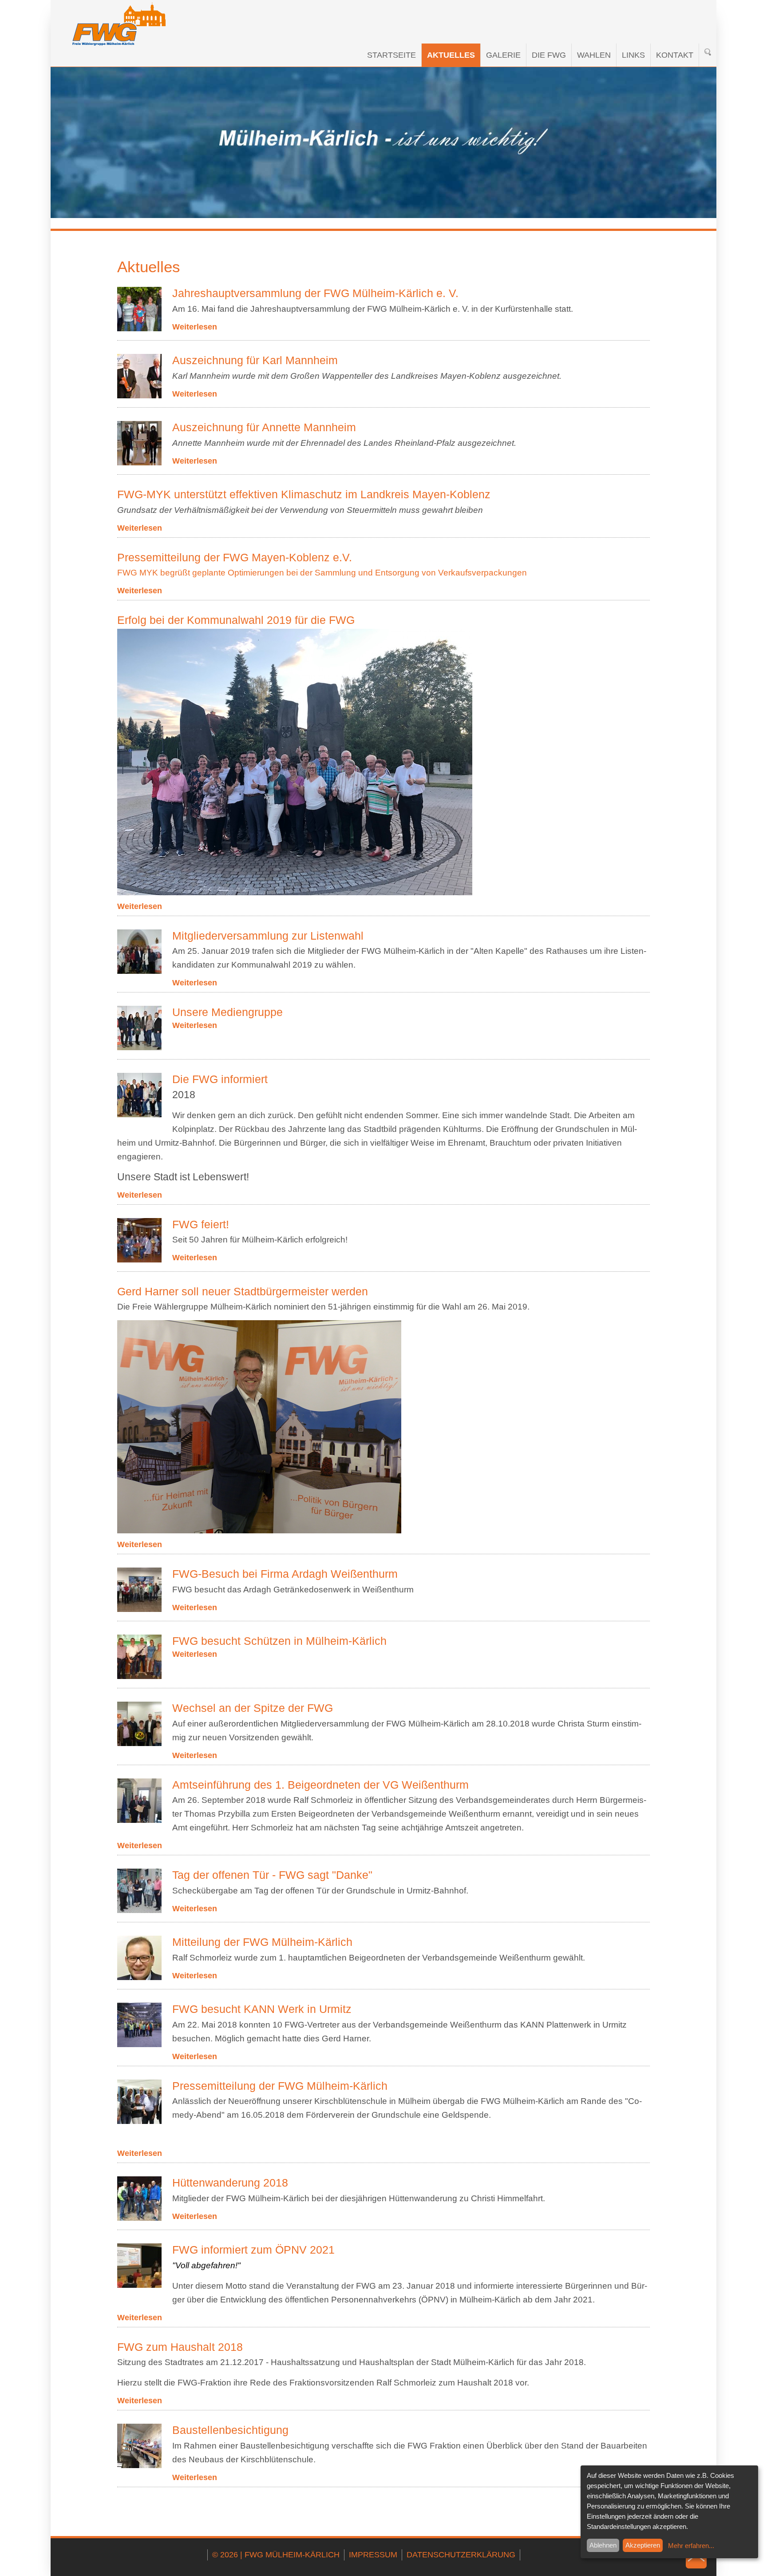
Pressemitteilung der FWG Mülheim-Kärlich (280, 2086)
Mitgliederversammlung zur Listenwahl (268, 936)
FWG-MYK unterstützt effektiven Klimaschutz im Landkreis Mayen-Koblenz (304, 494)
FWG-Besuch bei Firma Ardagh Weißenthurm (285, 1574)
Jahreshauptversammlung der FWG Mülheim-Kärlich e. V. (315, 293)
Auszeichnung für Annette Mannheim (264, 427)
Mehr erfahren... (691, 2546)
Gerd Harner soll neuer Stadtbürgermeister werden (243, 1292)
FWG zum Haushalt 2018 (180, 2347)
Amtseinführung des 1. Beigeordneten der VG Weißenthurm (320, 1785)
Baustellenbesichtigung (230, 2430)
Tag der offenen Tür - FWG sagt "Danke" (272, 1875)
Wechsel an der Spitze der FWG (253, 1708)
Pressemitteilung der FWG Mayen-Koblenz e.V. (235, 558)
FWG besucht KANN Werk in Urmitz (262, 2009)
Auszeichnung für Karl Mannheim (255, 360)
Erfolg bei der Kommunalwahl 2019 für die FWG (236, 620)
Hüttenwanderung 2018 (230, 2183)
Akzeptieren (643, 2545)
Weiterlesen (195, 327)
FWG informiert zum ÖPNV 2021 (253, 2250)
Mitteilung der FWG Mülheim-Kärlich (262, 1942)
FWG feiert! (201, 1224)
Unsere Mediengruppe (227, 1012)
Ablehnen (603, 2545)
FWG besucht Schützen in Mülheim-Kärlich (279, 1641)
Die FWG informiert (220, 1079)
